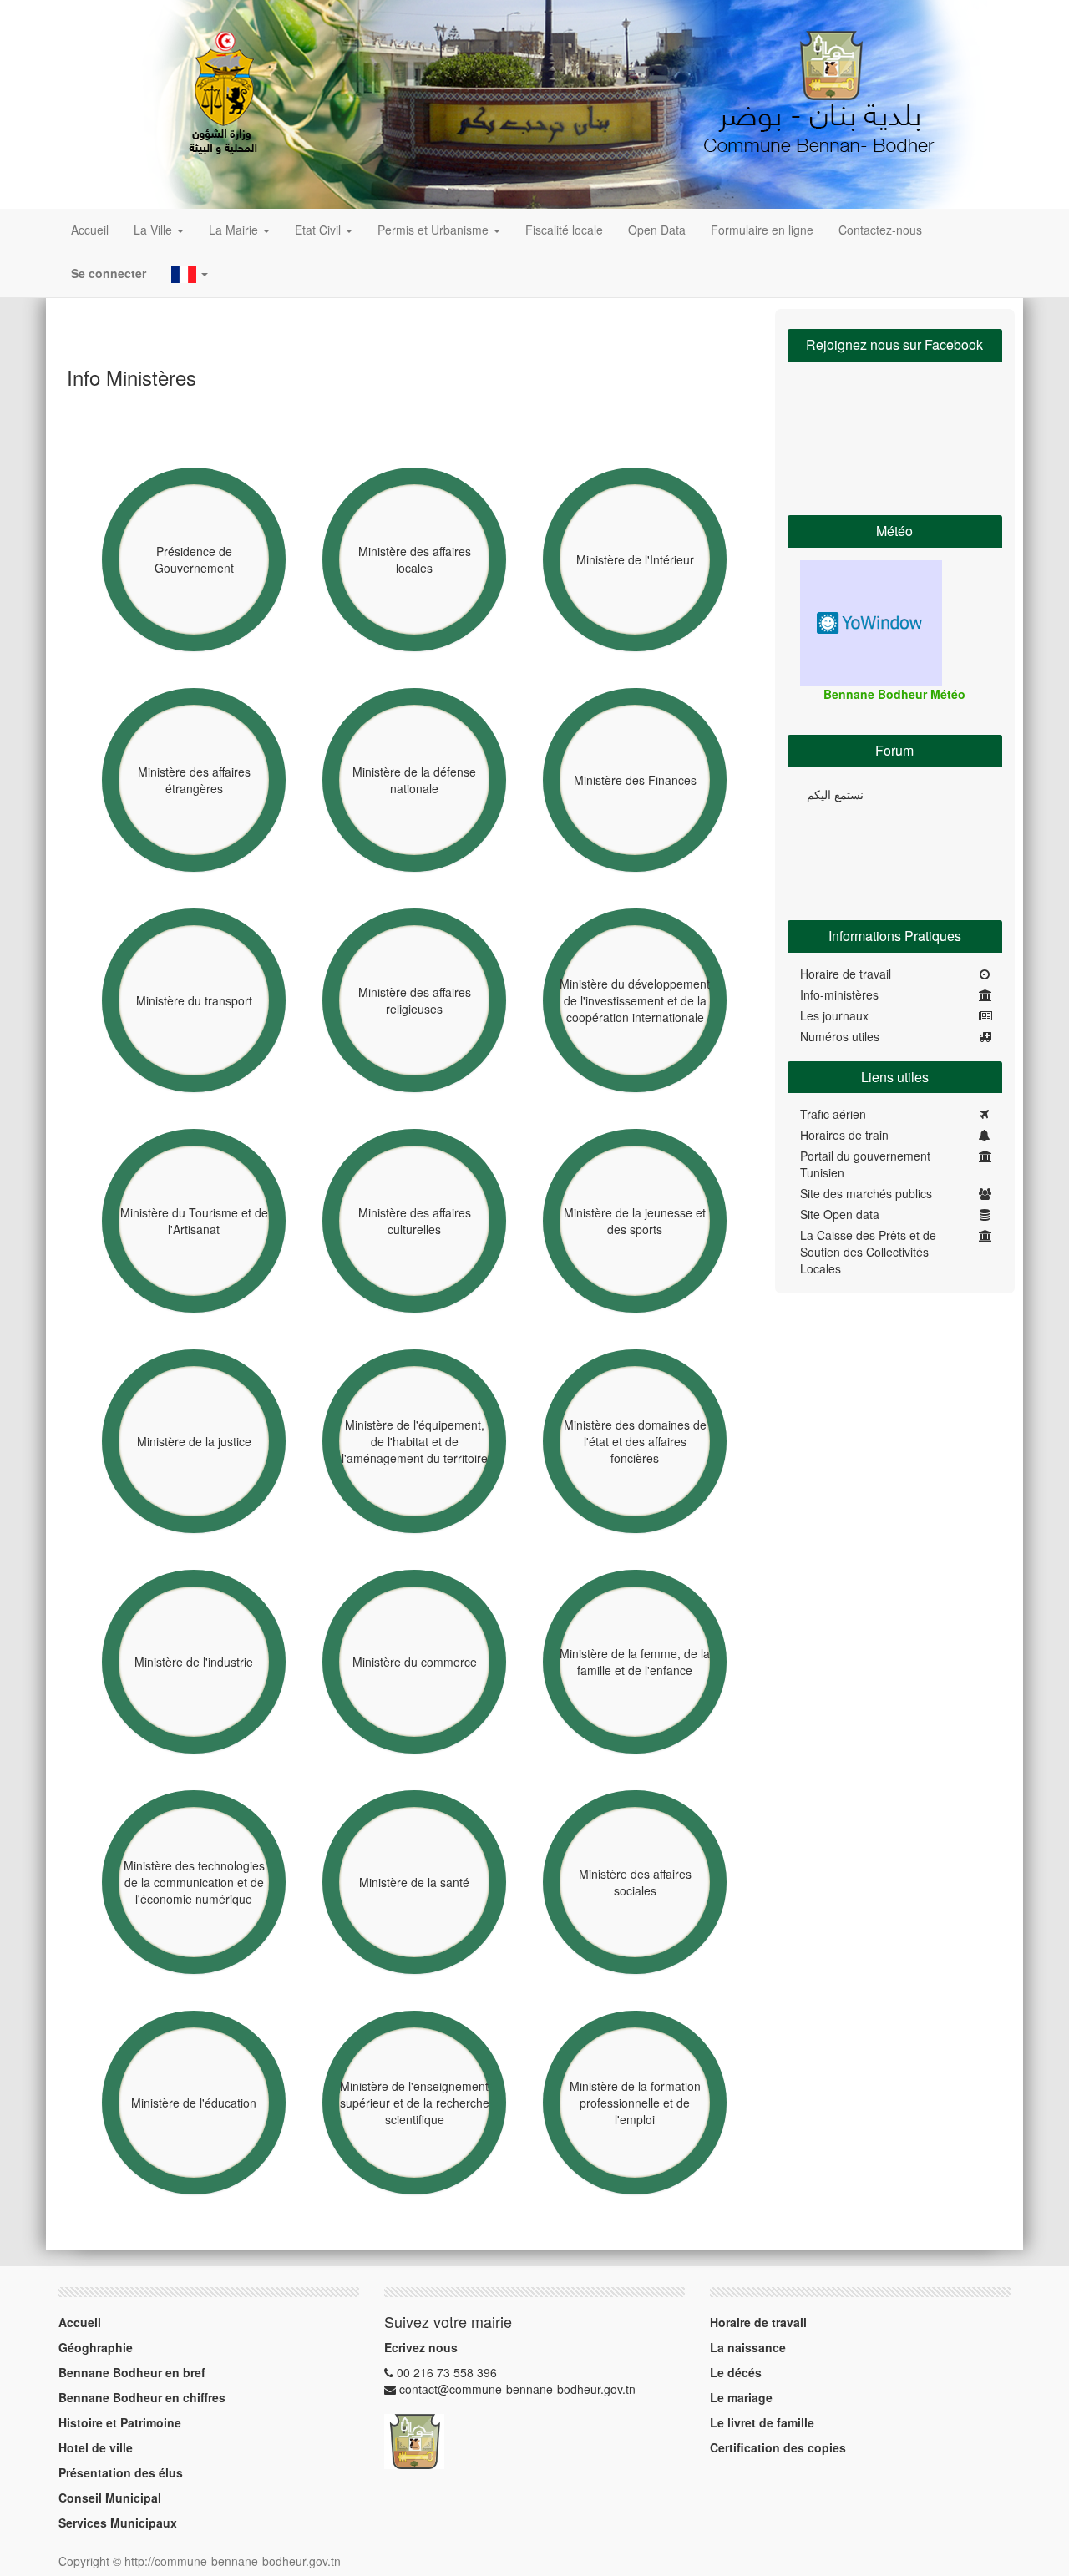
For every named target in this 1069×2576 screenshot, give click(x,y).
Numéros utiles (840, 1036)
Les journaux (834, 1015)
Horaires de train (844, 1135)
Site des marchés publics (866, 1193)
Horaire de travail (846, 974)
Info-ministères (839, 994)
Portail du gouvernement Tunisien (865, 1164)
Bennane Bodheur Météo (894, 694)
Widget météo (871, 623)
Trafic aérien (833, 1114)
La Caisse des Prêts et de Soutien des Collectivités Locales (868, 1252)
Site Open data (840, 1214)
